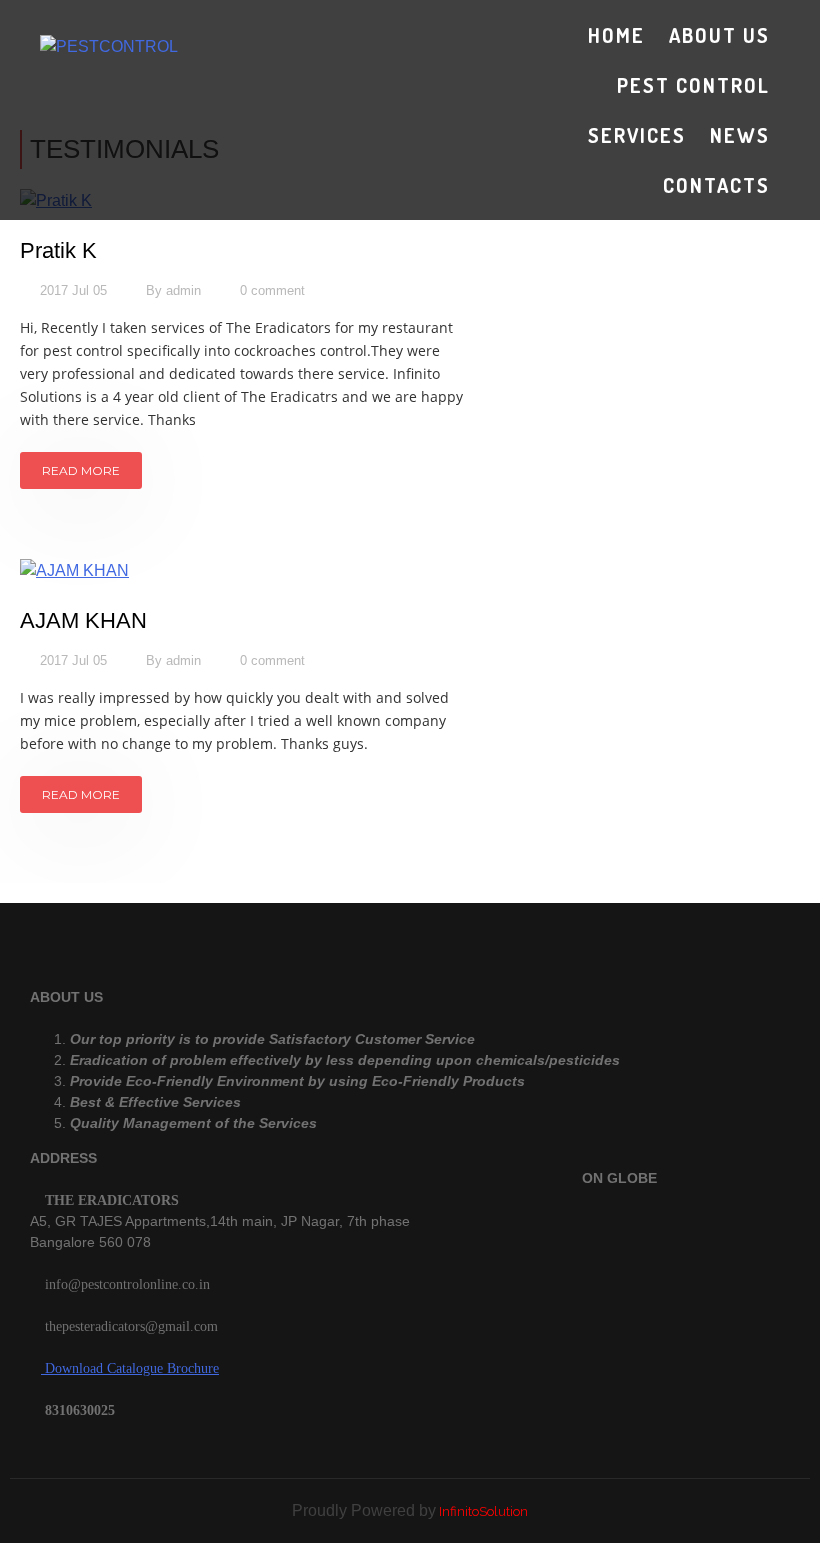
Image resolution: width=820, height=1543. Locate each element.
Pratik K (58, 250)
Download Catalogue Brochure (130, 1368)
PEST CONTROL (693, 85)
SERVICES (637, 135)
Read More (81, 470)
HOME (616, 35)
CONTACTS (716, 185)
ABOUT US (719, 35)
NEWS (740, 135)
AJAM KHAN (83, 620)
